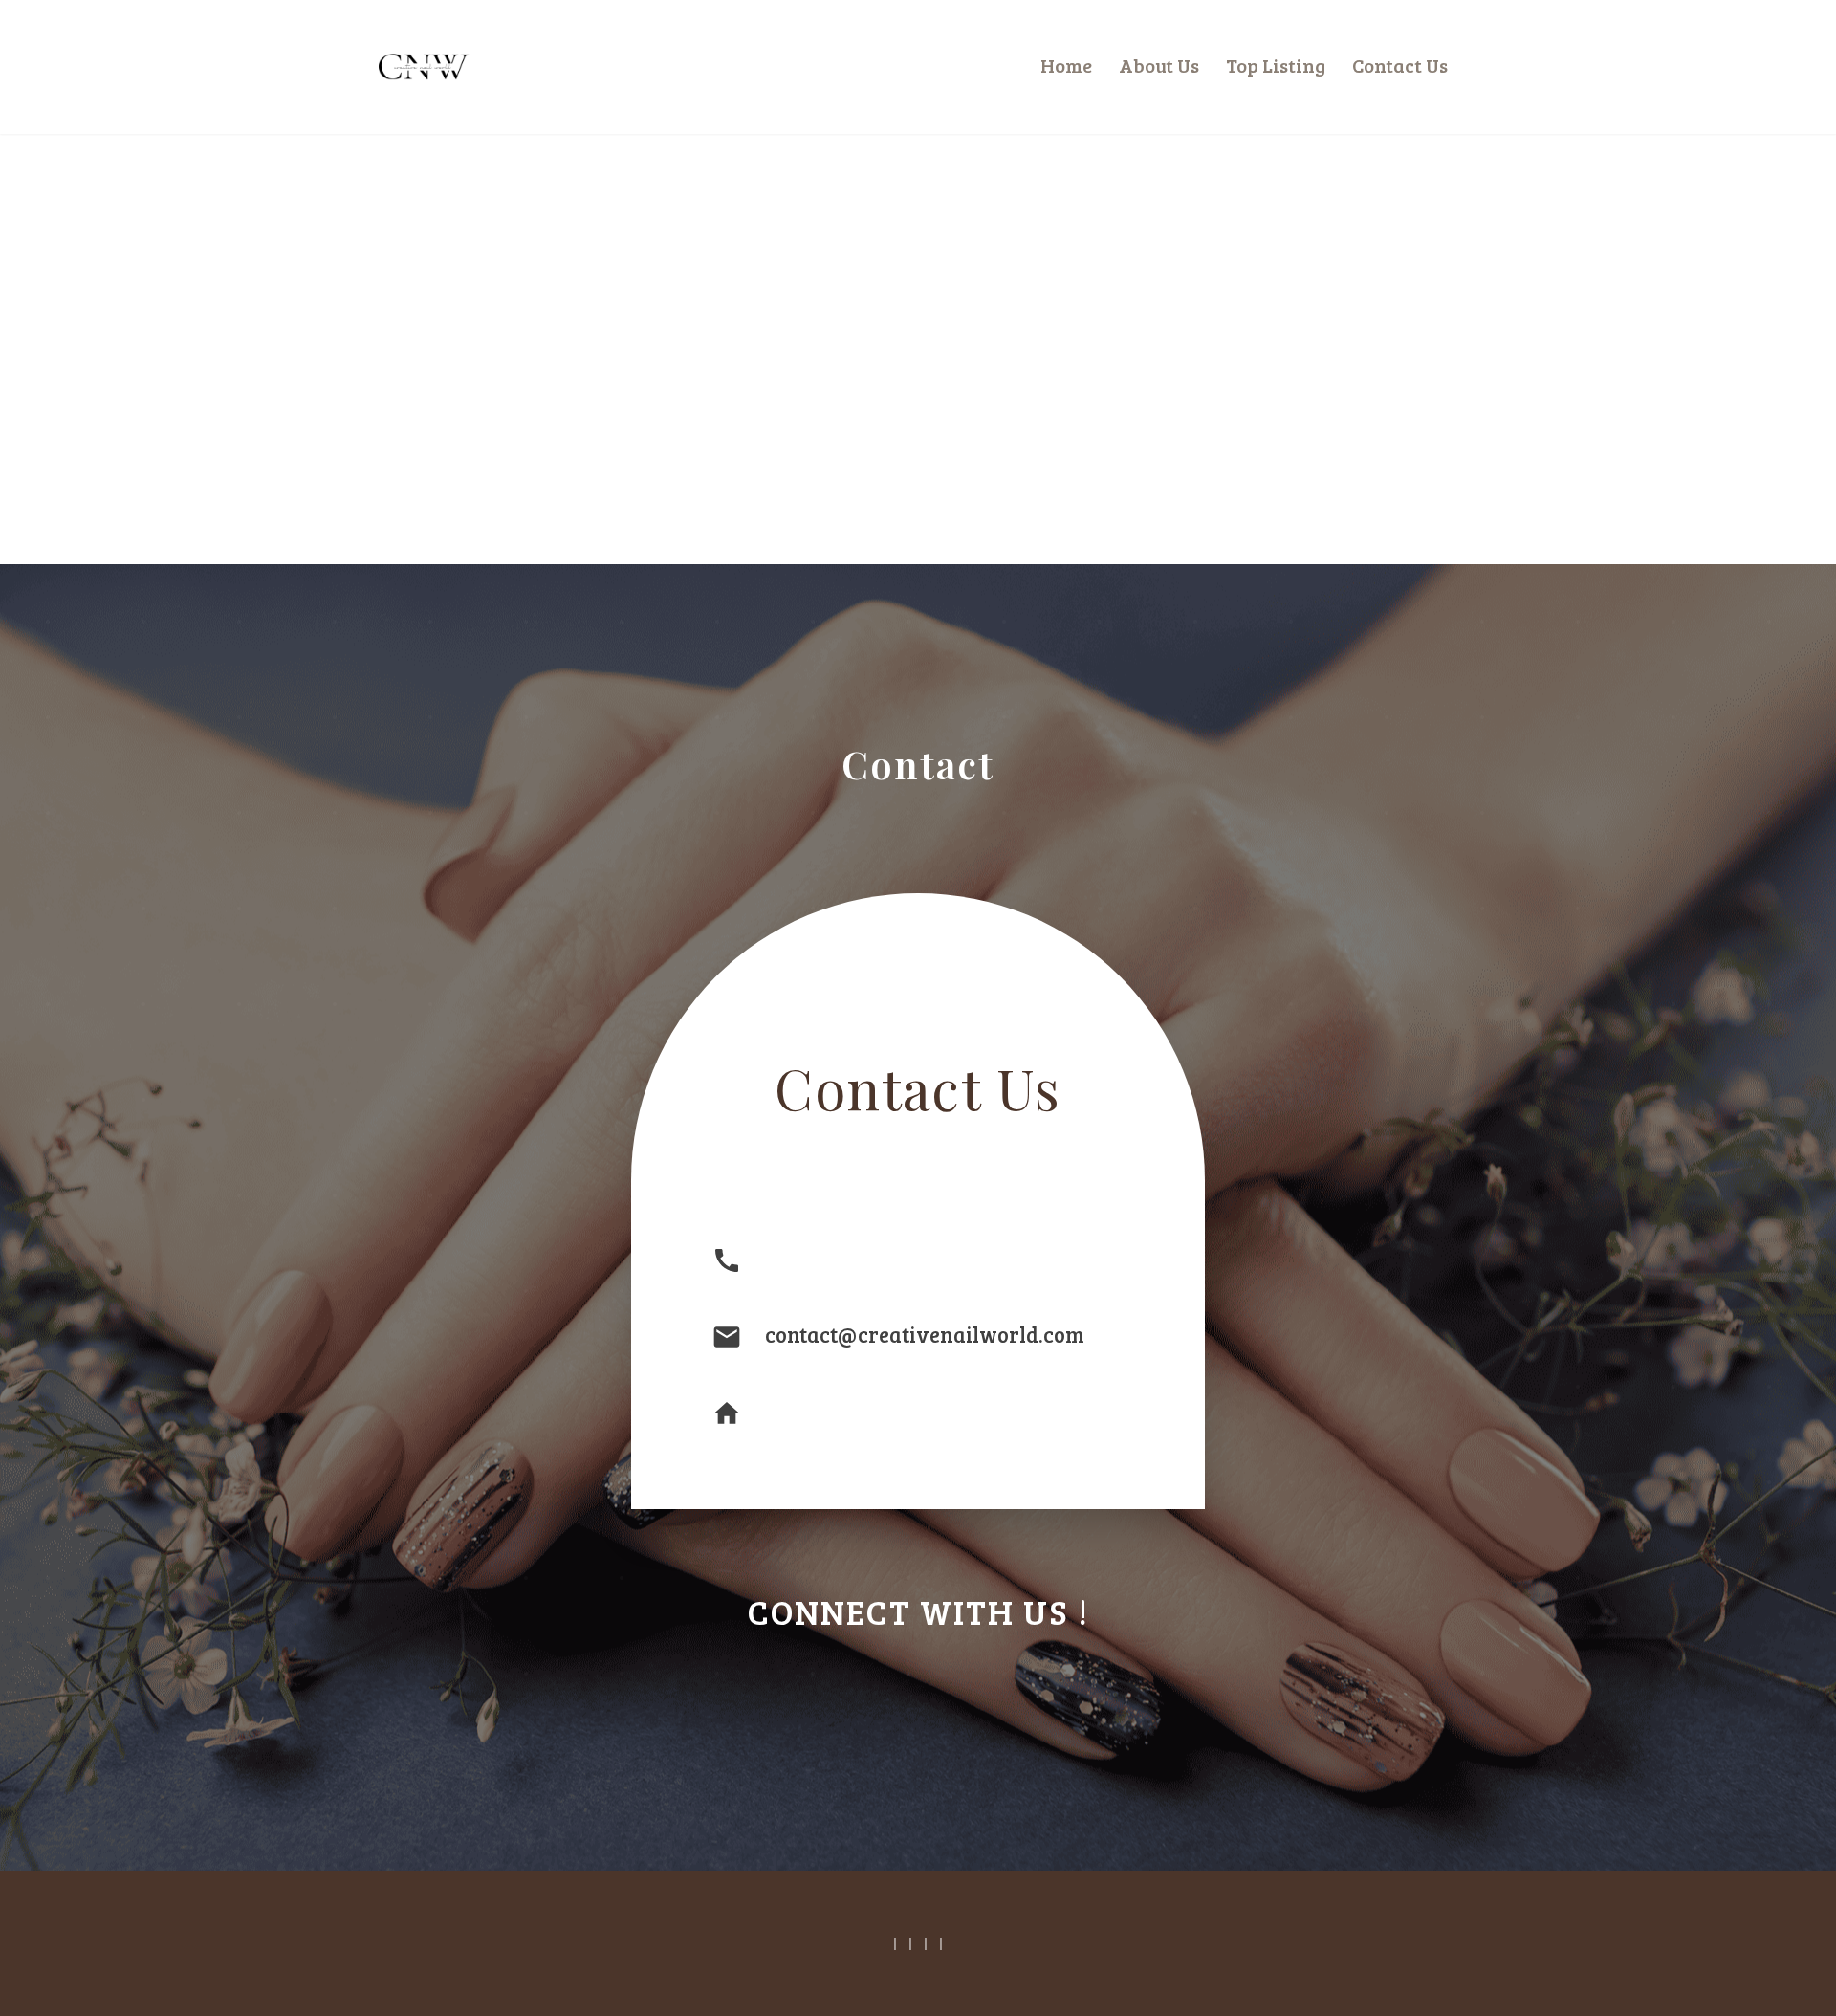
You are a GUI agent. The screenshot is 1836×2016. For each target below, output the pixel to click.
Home (1066, 65)
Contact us (1400, 65)
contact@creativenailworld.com (925, 1334)
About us (1159, 65)
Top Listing (1276, 65)
